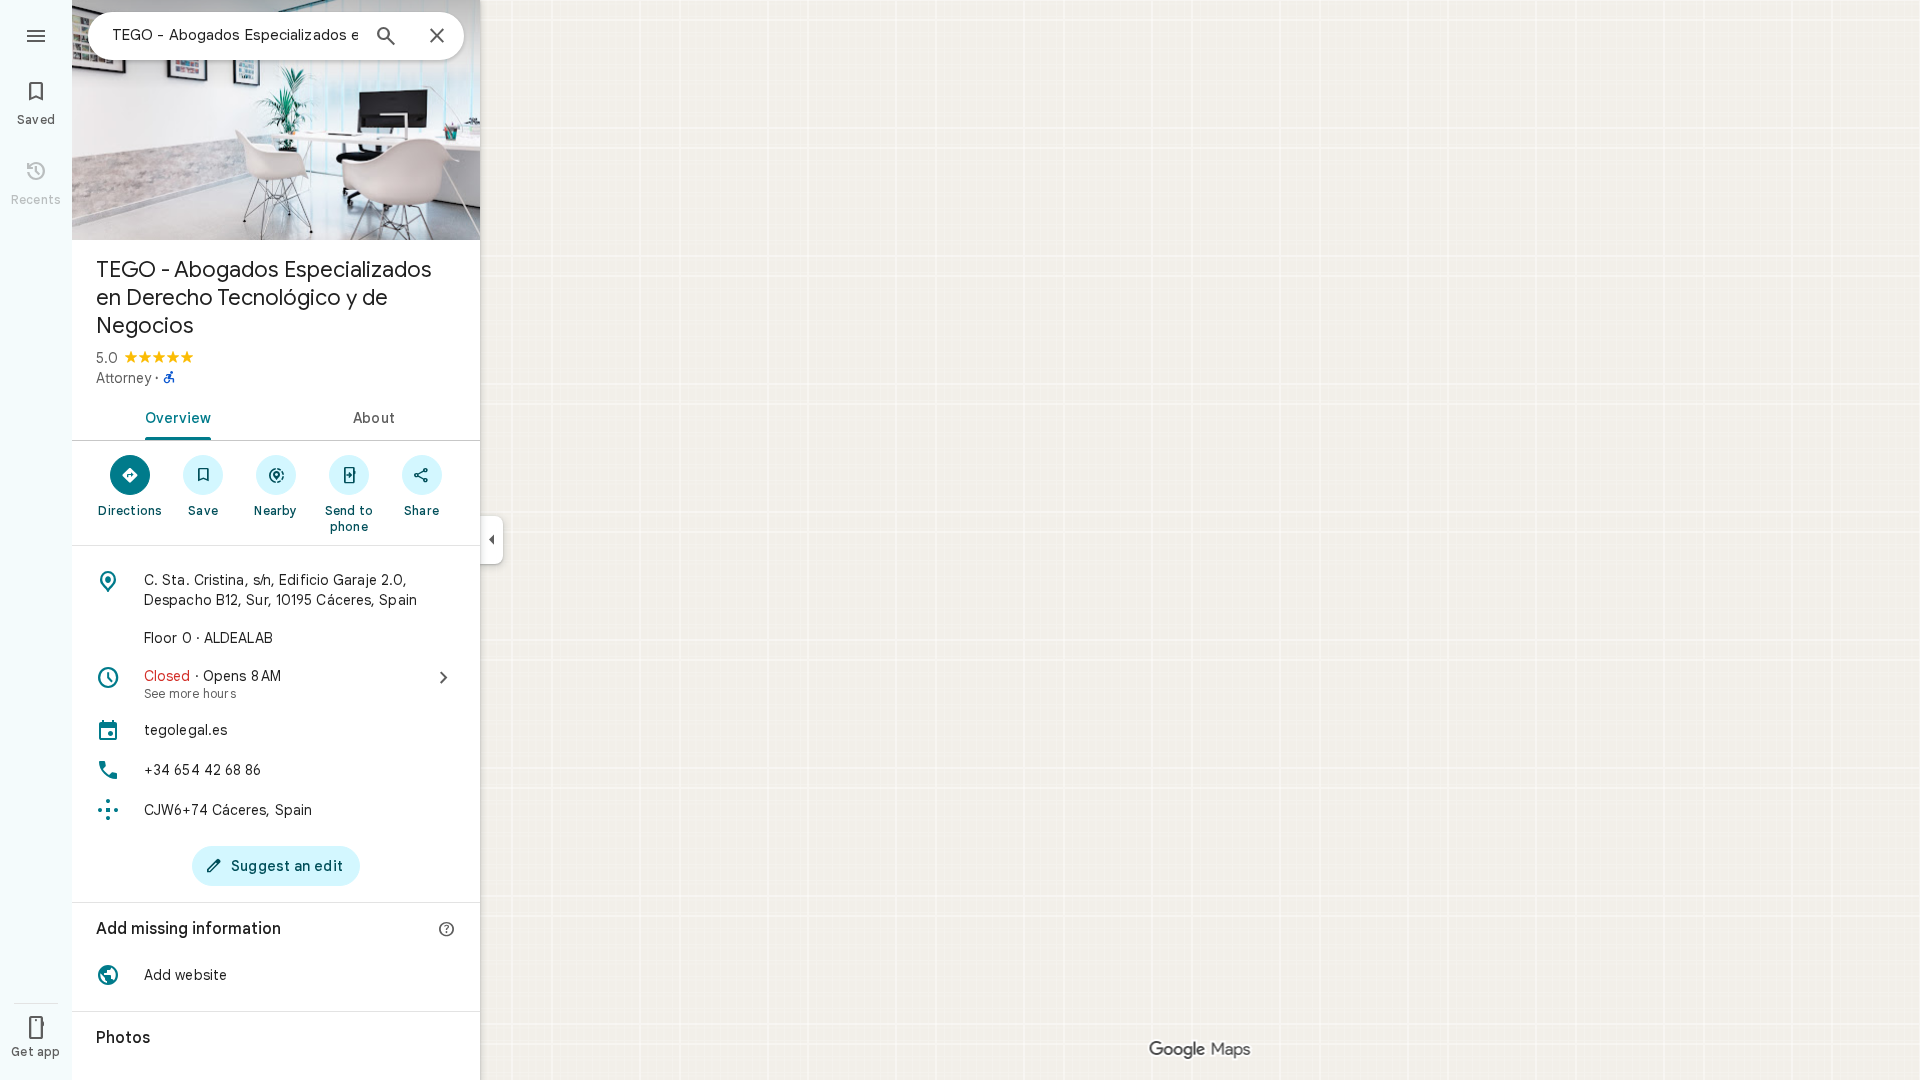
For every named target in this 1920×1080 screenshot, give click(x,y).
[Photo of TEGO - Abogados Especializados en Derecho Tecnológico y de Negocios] (276, 120)
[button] (276, 975)
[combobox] (235, 35)
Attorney (123, 378)
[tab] (174, 416)
